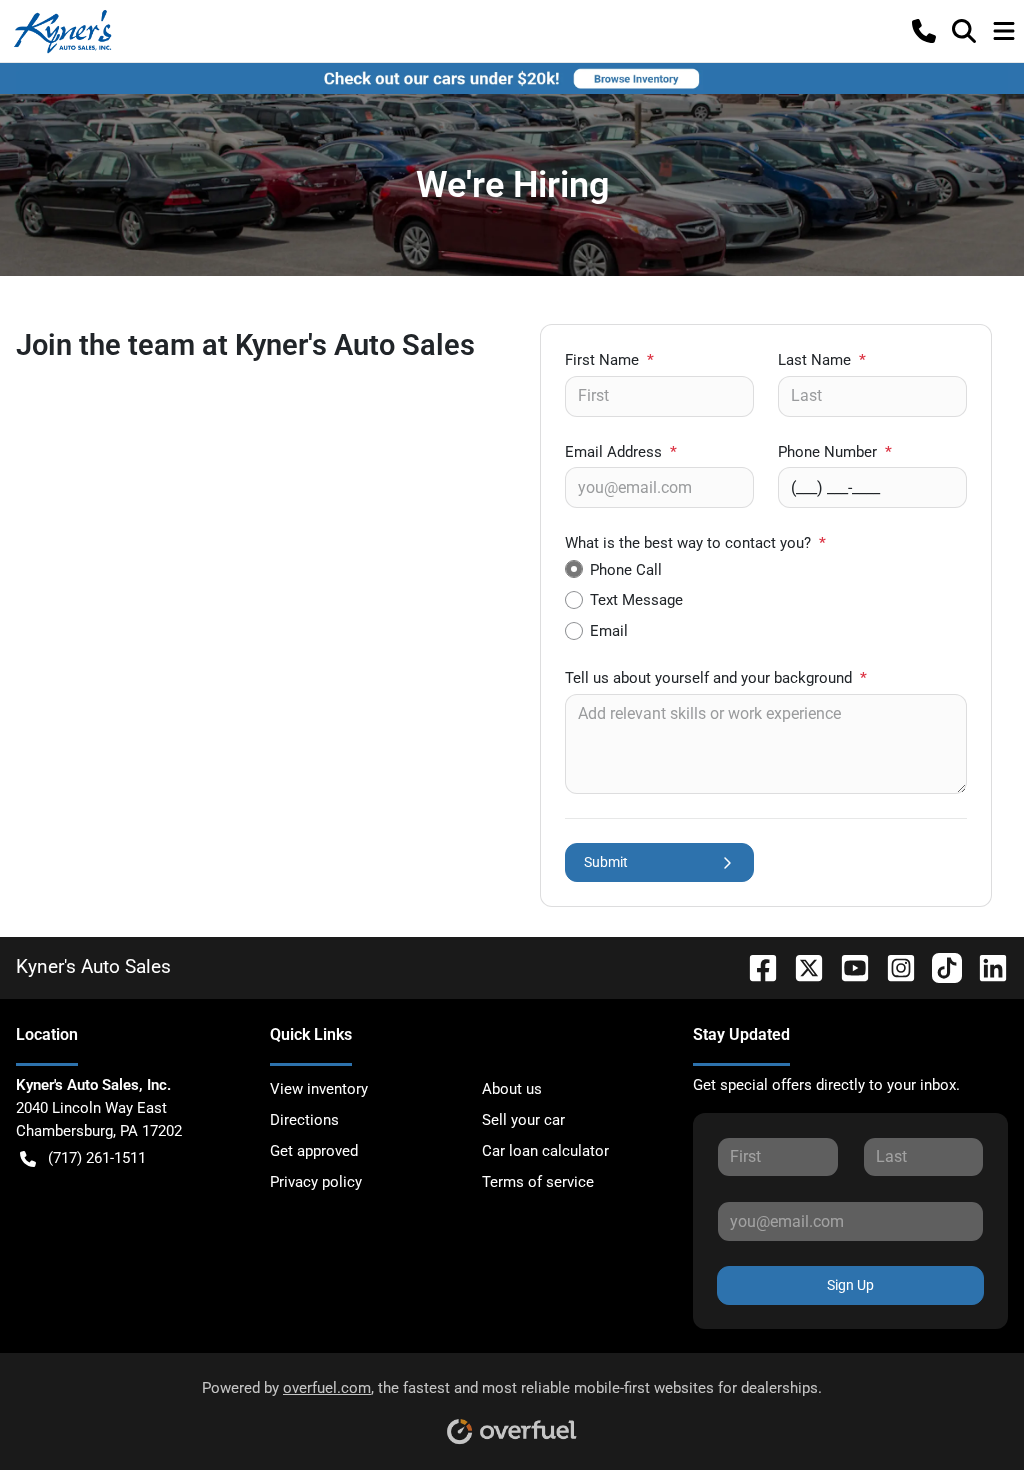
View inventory (319, 1089)
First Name (609, 360)
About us (512, 1089)
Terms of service (538, 1182)
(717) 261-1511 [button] (97, 1158)
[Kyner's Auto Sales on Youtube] (847, 966)
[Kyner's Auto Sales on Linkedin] (985, 966)
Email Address (621, 452)
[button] (924, 31)
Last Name (822, 360)
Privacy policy (316, 1182)
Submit (606, 862)
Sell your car (523, 1120)
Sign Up (850, 1285)
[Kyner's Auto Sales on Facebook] (755, 966)
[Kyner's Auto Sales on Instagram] (893, 966)
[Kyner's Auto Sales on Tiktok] (939, 966)
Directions (304, 1120)
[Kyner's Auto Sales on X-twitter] (801, 966)
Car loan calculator (545, 1151)
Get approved (314, 1151)
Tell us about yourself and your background (716, 678)
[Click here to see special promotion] (512, 78)
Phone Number (835, 452)
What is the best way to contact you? (695, 543)
